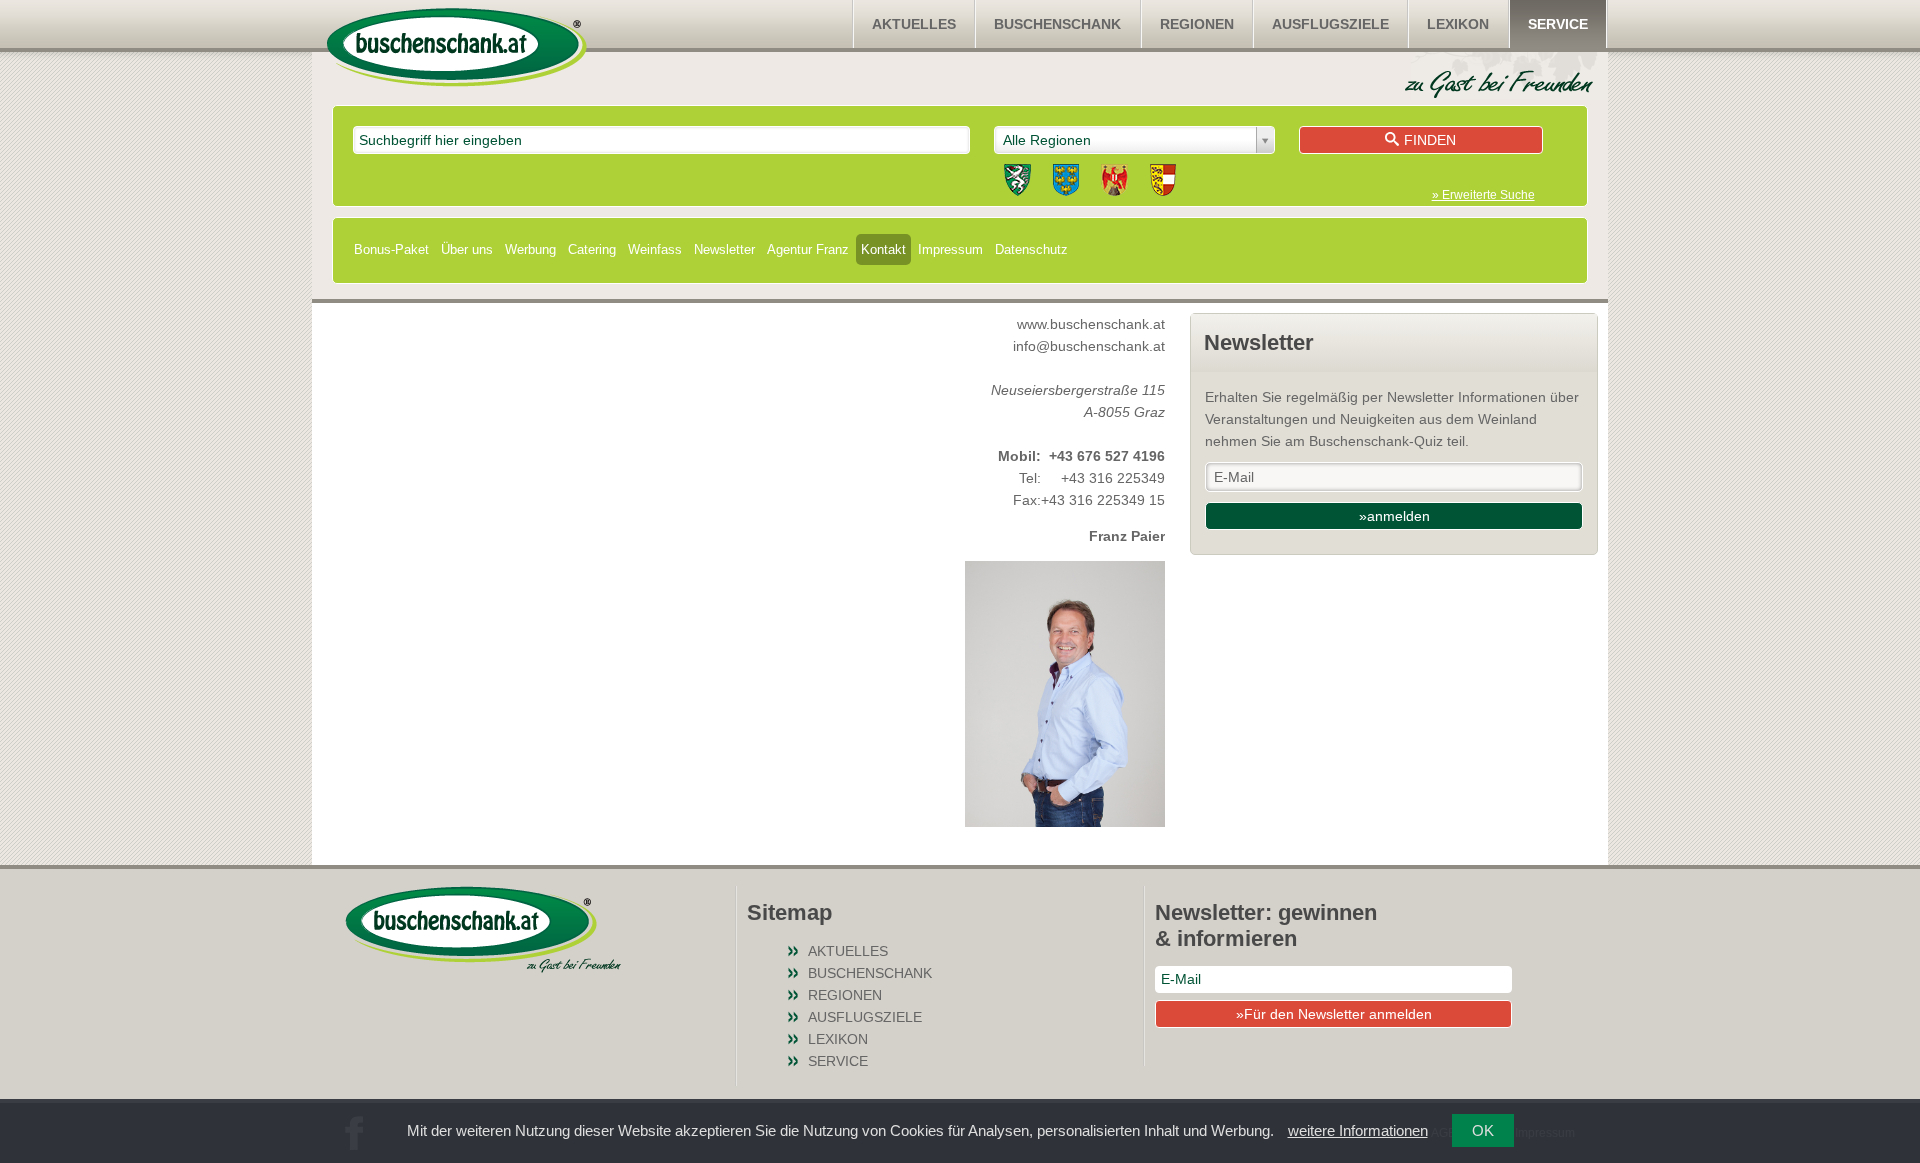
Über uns (467, 249)
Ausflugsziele (1330, 24)
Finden (1430, 140)
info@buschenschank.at (1089, 346)
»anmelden (1394, 516)
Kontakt (883, 249)
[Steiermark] (1017, 183)
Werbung (530, 249)
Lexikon (1458, 24)
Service (1558, 24)
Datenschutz (1031, 249)
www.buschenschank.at (1091, 324)
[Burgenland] (1114, 183)
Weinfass (655, 249)
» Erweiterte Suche (1483, 195)
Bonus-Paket (391, 249)
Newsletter (724, 249)
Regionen (1197, 24)
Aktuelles (914, 24)
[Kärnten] (1163, 183)
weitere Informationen (1358, 1130)
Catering (592, 249)
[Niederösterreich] (1066, 183)
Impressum (950, 249)
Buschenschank (1057, 24)
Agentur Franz (808, 249)
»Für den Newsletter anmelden (1334, 1014)
